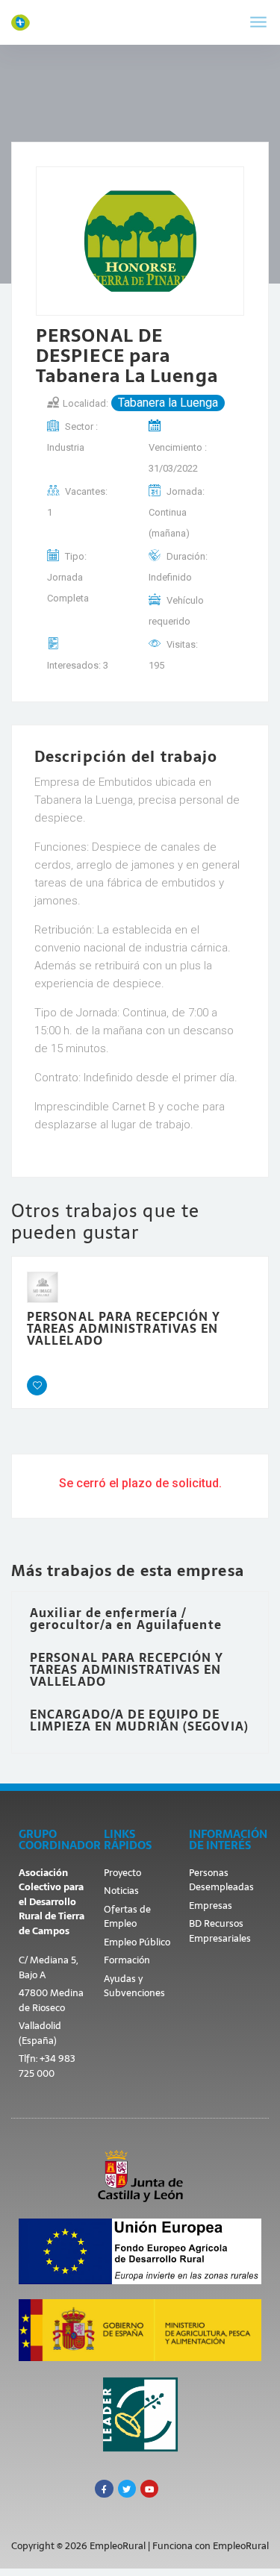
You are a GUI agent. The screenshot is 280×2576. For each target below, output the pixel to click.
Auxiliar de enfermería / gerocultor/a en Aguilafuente (126, 1619)
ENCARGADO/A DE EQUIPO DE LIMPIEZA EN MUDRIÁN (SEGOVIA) (139, 1720)
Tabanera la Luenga (168, 403)
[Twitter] (127, 2489)
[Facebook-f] (104, 2489)
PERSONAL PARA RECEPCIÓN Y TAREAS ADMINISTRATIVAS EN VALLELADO (124, 1328)
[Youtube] (149, 2489)
